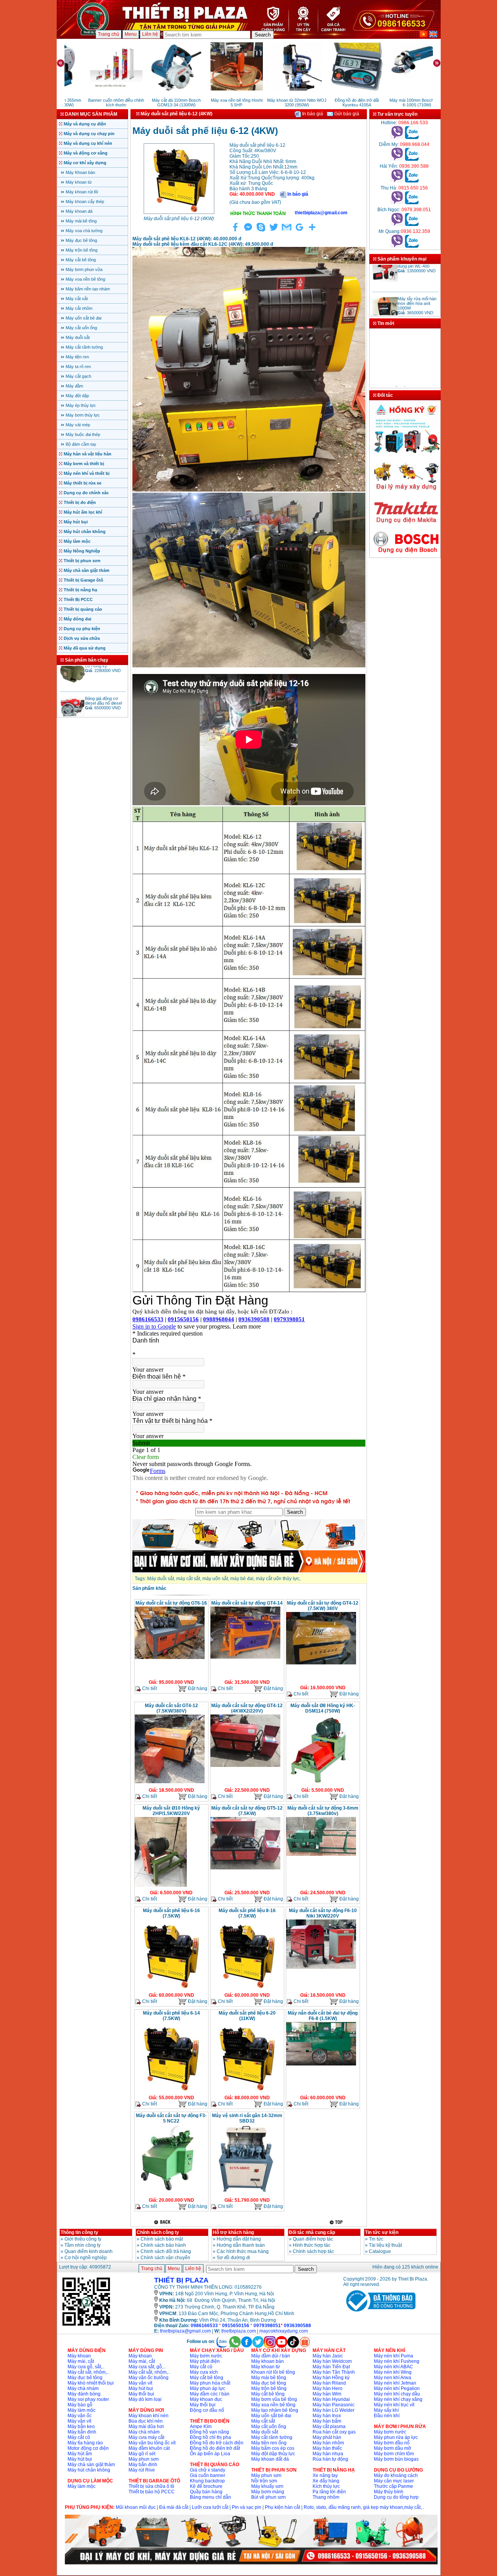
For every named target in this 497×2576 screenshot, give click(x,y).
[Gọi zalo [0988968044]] (412, 159)
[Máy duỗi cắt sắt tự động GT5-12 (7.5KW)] (245, 1869)
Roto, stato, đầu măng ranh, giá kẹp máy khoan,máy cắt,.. (364, 2507)
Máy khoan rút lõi (82, 192)
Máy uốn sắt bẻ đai (83, 318)
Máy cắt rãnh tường (84, 347)
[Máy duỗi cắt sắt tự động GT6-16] (170, 1658)
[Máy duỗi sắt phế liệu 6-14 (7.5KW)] (170, 2091)
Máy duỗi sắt (78, 337)
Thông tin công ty (79, 2232)
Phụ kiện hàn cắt (282, 2507)
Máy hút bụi (76, 522)
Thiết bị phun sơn (82, 561)
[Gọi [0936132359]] (397, 246)
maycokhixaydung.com (284, 2331)
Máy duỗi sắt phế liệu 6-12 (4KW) (179, 219)
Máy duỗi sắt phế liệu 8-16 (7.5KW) (247, 1913)
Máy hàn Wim (327, 2394)
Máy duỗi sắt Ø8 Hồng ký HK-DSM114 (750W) (323, 1708)
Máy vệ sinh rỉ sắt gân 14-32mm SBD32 (247, 2118)
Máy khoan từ (79, 182)
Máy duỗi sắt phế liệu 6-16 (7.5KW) (171, 1913)
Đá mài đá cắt (174, 2507)
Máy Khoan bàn (80, 172)
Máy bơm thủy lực (83, 415)
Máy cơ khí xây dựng (85, 163)
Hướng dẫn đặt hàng (239, 2239)
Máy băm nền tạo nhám (88, 289)
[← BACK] (163, 2222)
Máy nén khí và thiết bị (87, 473)
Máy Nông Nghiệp (82, 551)
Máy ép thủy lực (81, 405)
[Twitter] (274, 231)
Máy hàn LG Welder (334, 2410)
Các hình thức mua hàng (243, 2251)
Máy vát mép (78, 425)
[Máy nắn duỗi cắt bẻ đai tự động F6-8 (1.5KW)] (321, 2065)
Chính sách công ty (158, 2232)
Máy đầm (74, 386)
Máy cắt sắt (77, 299)
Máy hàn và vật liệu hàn (88, 454)
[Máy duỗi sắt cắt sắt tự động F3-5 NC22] (166, 2194)
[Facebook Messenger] (248, 231)
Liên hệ (150, 34)
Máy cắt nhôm (79, 308)
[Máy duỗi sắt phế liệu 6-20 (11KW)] (245, 2091)
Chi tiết (149, 1688)
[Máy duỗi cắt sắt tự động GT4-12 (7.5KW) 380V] (321, 1664)
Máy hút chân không (85, 532)
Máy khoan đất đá (270, 2459)
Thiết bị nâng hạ (80, 590)
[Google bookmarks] (299, 231)
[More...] (312, 231)
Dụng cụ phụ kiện (82, 629)
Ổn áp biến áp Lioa (210, 2454)
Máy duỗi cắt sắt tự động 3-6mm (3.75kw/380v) (323, 1811)
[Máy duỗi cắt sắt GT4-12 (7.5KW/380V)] (170, 1782)
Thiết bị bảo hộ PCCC (152, 2492)
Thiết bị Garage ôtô (83, 580)
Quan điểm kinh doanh (89, 2251)
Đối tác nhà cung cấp (312, 2232)
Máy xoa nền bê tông (85, 279)
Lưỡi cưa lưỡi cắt (210, 2507)
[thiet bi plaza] (86, 2325)
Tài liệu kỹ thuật (385, 2245)
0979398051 (267, 2326)
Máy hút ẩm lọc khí (83, 512)
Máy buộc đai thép (83, 434)
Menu (131, 34)
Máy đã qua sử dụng (85, 648)
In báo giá (312, 114)
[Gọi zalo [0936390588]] (412, 181)
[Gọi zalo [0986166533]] (412, 137)
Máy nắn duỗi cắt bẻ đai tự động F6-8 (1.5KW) (323, 2016)
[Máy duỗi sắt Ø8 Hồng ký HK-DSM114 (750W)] (317, 1784)
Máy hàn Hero (328, 2388)
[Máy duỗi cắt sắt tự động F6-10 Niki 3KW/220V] (321, 1968)
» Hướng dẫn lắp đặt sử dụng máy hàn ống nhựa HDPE (404, 373)
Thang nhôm (326, 2497)
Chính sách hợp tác (313, 2251)
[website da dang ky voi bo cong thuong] (379, 2313)
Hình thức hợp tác (312, 2245)
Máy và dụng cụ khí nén (88, 143)
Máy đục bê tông (81, 240)
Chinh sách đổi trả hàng (166, 2251)
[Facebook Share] (235, 231)
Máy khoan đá (79, 211)
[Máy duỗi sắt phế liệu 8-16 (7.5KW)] (245, 1989)
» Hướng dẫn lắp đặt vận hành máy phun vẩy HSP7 (400, 385)
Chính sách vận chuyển (165, 2258)
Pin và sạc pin (247, 2507)
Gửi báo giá (346, 114)
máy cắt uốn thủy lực (278, 1579)
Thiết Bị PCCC (78, 599)
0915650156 (236, 2326)
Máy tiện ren (77, 357)
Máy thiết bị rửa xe (83, 483)
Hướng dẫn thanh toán (241, 2245)
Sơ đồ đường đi (233, 2258)
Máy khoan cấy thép (85, 201)
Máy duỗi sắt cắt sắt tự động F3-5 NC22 (171, 2118)
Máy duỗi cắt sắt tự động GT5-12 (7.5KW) (247, 1811)
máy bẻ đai (242, 1579)
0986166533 (204, 2326)
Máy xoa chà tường (84, 231)
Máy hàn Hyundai (331, 2399)
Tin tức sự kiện (382, 2232)
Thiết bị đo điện (80, 502)
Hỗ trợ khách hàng (233, 2232)
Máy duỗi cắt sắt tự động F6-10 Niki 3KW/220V (323, 1913)
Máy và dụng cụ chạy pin (89, 134)
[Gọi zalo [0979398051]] (412, 224)
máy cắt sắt (188, 1579)
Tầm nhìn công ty (83, 2245)
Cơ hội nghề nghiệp (86, 2258)
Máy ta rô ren (78, 367)
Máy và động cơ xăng (86, 153)
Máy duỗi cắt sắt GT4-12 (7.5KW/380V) (171, 1708)
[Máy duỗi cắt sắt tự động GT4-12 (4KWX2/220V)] (245, 1766)
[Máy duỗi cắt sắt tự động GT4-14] (245, 1658)
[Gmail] (287, 231)
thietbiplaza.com (239, 2331)
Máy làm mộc (77, 541)
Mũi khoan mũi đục (136, 2507)
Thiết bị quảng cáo (83, 609)
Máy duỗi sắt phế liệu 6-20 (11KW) (247, 2016)
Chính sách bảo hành (163, 2245)
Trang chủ (109, 34)
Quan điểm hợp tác (313, 2239)
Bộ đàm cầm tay (81, 444)
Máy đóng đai (77, 619)
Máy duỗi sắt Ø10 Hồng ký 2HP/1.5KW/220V (171, 1811)
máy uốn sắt (215, 1579)
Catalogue (380, 2251)
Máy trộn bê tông (82, 250)
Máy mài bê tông (81, 221)
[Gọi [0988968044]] (397, 159)
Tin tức (376, 2239)
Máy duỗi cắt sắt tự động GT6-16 (171, 1603)
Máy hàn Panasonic (334, 2405)
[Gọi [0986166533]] (397, 137)
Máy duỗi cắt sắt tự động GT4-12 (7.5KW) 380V (323, 1606)
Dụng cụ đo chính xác (86, 493)
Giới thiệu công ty (83, 2239)
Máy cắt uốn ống (81, 328)
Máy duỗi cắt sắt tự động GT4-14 (247, 1603)
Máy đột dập (77, 396)
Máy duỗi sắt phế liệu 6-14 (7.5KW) (171, 2016)
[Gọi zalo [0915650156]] (412, 203)
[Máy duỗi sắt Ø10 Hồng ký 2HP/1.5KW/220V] (161, 1886)
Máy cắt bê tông (81, 260)
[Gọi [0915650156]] (397, 203)
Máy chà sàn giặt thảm (87, 570)
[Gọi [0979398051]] (397, 224)
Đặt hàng (197, 1688)
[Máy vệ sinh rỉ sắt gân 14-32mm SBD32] (245, 2194)
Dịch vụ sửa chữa (82, 638)
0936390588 (297, 2326)
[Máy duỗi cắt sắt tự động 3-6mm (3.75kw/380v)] (321, 1855)
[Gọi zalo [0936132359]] (412, 246)
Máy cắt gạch (78, 376)
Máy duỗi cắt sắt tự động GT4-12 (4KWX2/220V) (247, 1708)
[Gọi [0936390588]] (397, 181)
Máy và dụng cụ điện (85, 124)
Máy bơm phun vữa (84, 269)
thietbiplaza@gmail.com (185, 2331)
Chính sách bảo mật (162, 2239)
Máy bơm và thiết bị (84, 464)
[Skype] (261, 231)
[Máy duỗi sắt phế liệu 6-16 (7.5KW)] (170, 1989)
